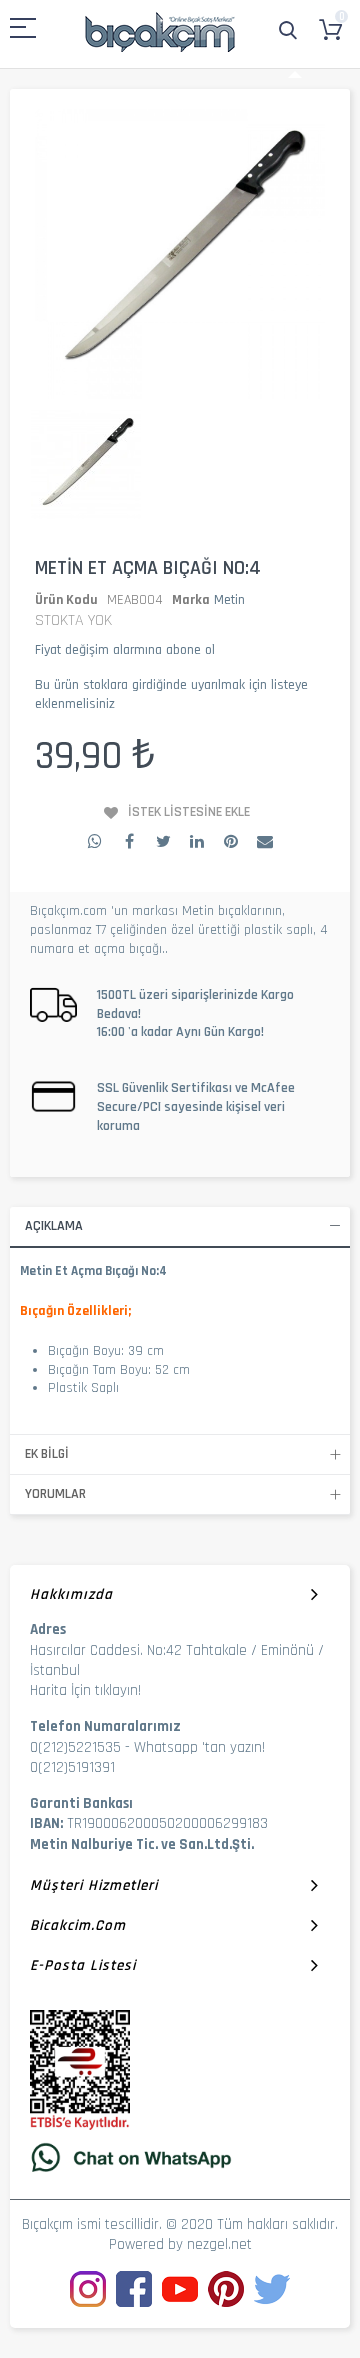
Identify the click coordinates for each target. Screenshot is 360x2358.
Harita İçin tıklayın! (85, 1690)
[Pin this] (231, 841)
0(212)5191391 (72, 1767)
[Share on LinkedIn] (197, 841)
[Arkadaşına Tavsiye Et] (265, 841)
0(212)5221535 (75, 1747)
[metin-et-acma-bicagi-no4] (86, 466)
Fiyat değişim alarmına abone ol (125, 650)
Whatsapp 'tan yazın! (199, 1747)
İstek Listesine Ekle (189, 812)
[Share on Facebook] (129, 841)
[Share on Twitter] (163, 841)
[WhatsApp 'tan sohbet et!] (180, 2156)
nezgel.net (219, 2244)
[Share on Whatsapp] (95, 841)
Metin (229, 600)
